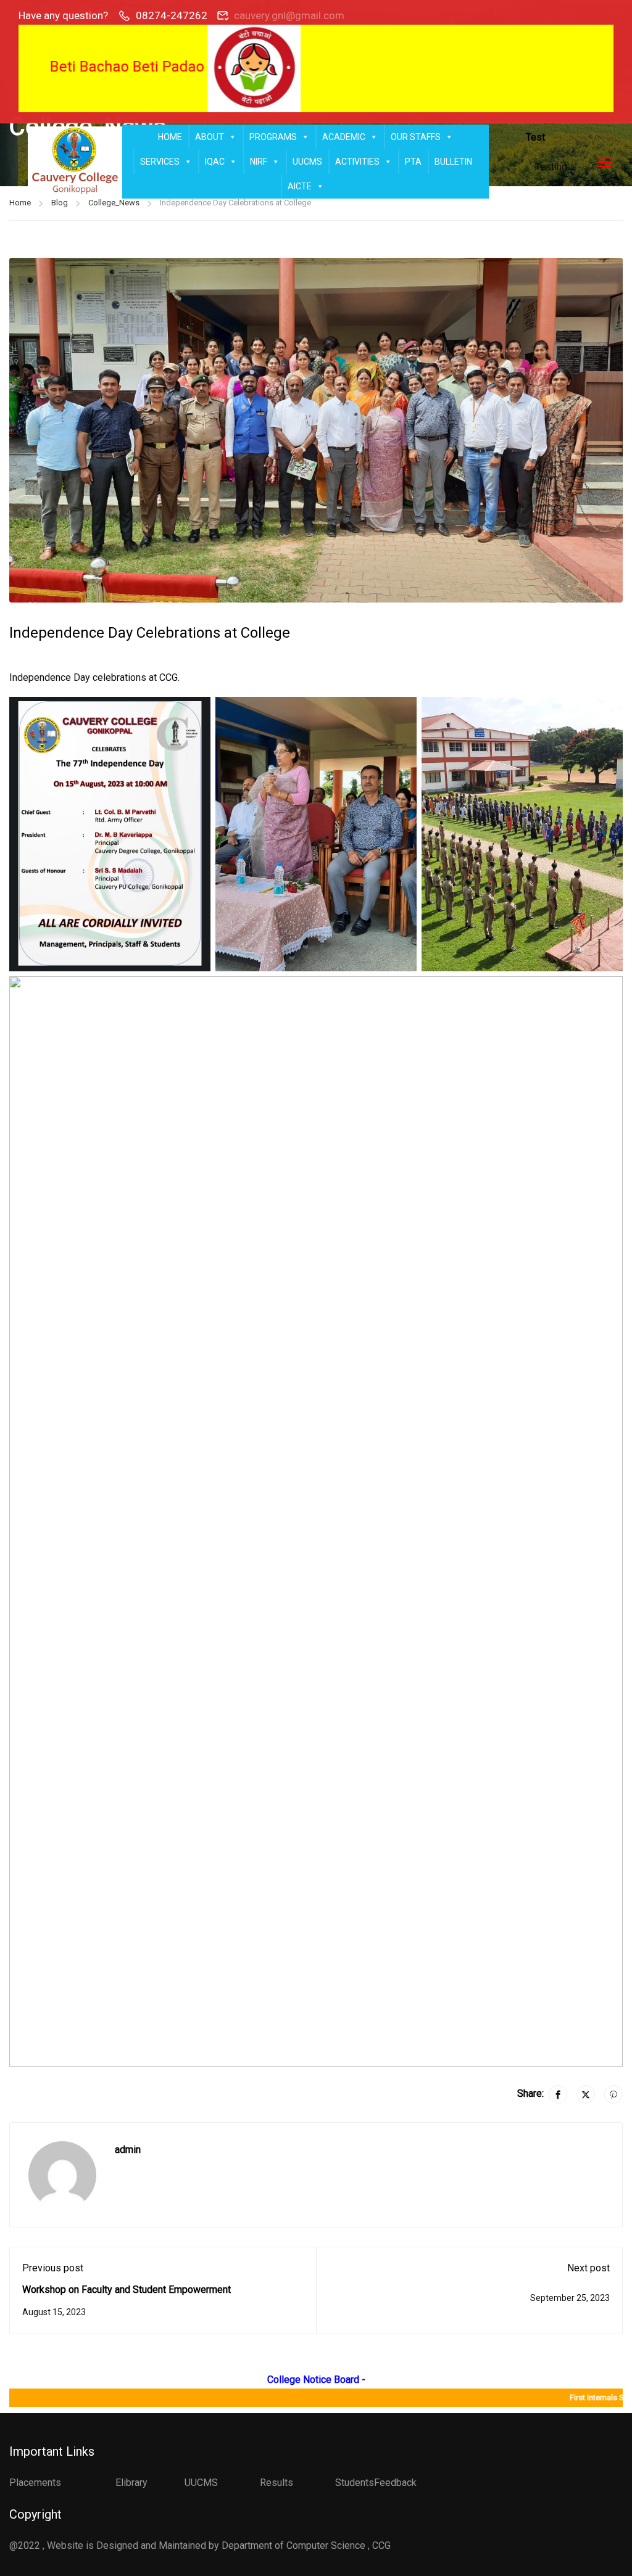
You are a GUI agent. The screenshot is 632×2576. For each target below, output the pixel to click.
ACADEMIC (344, 137)
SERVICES (160, 162)
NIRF (259, 162)
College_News (114, 203)
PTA (413, 162)
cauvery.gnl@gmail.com (289, 15)
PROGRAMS (273, 137)
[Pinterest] (613, 2094)
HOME (170, 137)
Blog (60, 203)
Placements (35, 2483)
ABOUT (210, 137)
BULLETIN (453, 162)
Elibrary (131, 2483)
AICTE (300, 186)
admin (128, 2150)
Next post (588, 2268)
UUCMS (307, 162)
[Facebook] (558, 2094)
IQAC (215, 162)
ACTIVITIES (357, 162)
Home (20, 203)
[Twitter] (586, 2094)
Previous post (53, 2268)
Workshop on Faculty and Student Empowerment (127, 2290)
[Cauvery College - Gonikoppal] (75, 162)
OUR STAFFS (416, 137)
